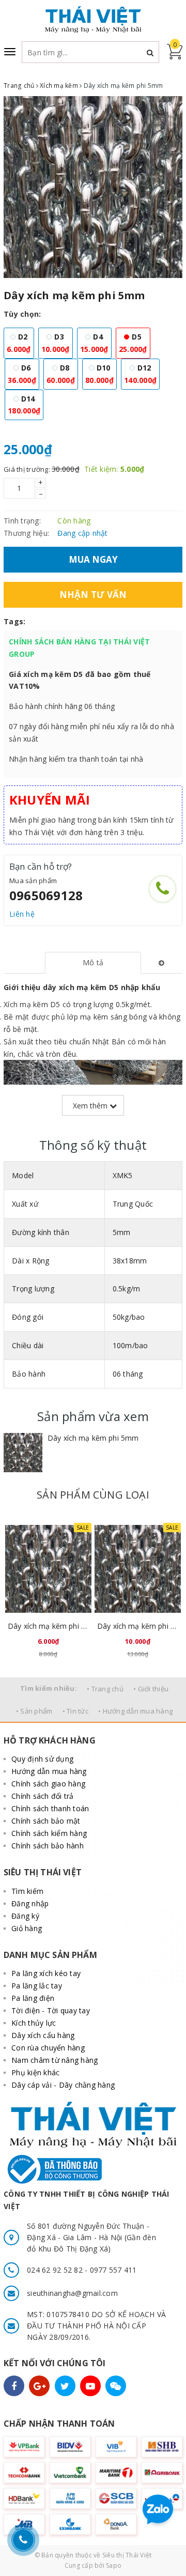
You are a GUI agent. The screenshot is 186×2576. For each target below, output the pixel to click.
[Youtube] (90, 2386)
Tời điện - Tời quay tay (51, 2010)
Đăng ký (25, 1916)
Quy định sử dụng (42, 1759)
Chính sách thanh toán (50, 1808)
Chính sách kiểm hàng (49, 1833)
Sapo (114, 2565)
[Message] (116, 2386)
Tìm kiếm (27, 1891)
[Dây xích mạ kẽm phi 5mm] (23, 1453)
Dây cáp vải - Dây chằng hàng (63, 2085)
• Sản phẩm (34, 1711)
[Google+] (39, 2386)
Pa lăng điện (33, 1998)
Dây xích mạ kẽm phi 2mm (48, 1626)
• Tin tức (75, 1711)
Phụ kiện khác (35, 2072)
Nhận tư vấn (93, 595)
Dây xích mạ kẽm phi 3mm (138, 1626)
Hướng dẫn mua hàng (49, 1771)
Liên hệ (22, 914)
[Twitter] (65, 2386)
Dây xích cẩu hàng (43, 2035)
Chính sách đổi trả (43, 1796)
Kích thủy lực (34, 2023)
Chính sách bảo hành (48, 1846)
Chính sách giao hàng (48, 1784)
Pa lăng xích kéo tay (46, 1973)
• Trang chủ (105, 1689)
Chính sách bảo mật (46, 1821)
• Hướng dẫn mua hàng (135, 1711)
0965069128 (46, 895)
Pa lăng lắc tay (37, 1986)
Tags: (14, 621)
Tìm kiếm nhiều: (49, 1688)
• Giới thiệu (151, 1689)
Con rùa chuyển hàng (48, 2048)
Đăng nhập (30, 1903)
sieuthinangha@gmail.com (72, 2293)
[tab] (93, 963)
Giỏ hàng (27, 1928)
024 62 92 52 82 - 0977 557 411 (82, 2270)
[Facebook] (14, 2386)
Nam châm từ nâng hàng (55, 2060)
